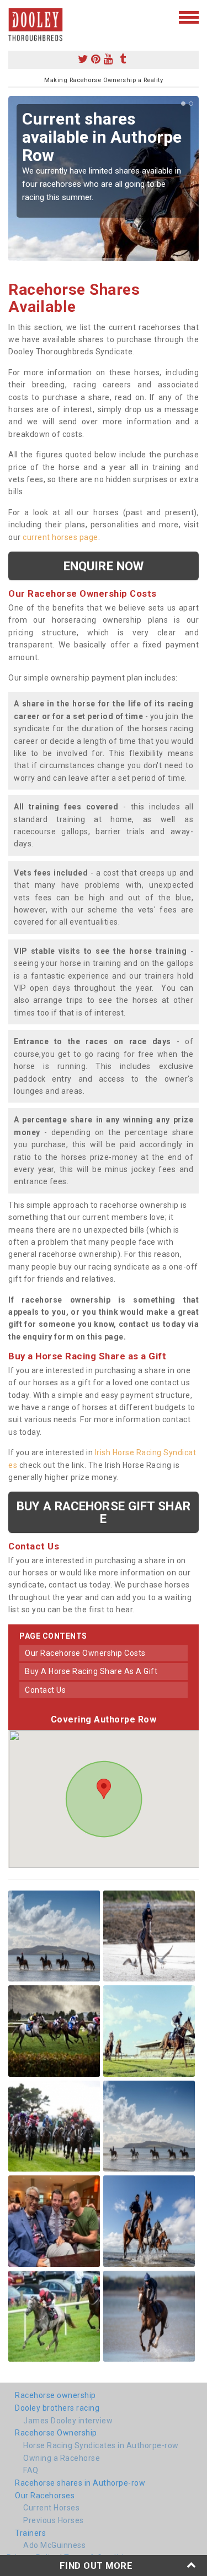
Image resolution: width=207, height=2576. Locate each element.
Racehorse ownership (55, 2395)
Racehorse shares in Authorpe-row (80, 2483)
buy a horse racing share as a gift (91, 1671)
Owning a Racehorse (62, 2458)
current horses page (60, 537)
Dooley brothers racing (57, 2408)
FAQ (31, 2470)
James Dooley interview (68, 2421)
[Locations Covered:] (14, 17)
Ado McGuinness (54, 2545)
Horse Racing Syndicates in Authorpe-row (101, 2445)
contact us (45, 1690)
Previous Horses (54, 2520)
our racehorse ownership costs (85, 1653)
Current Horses (51, 2508)
